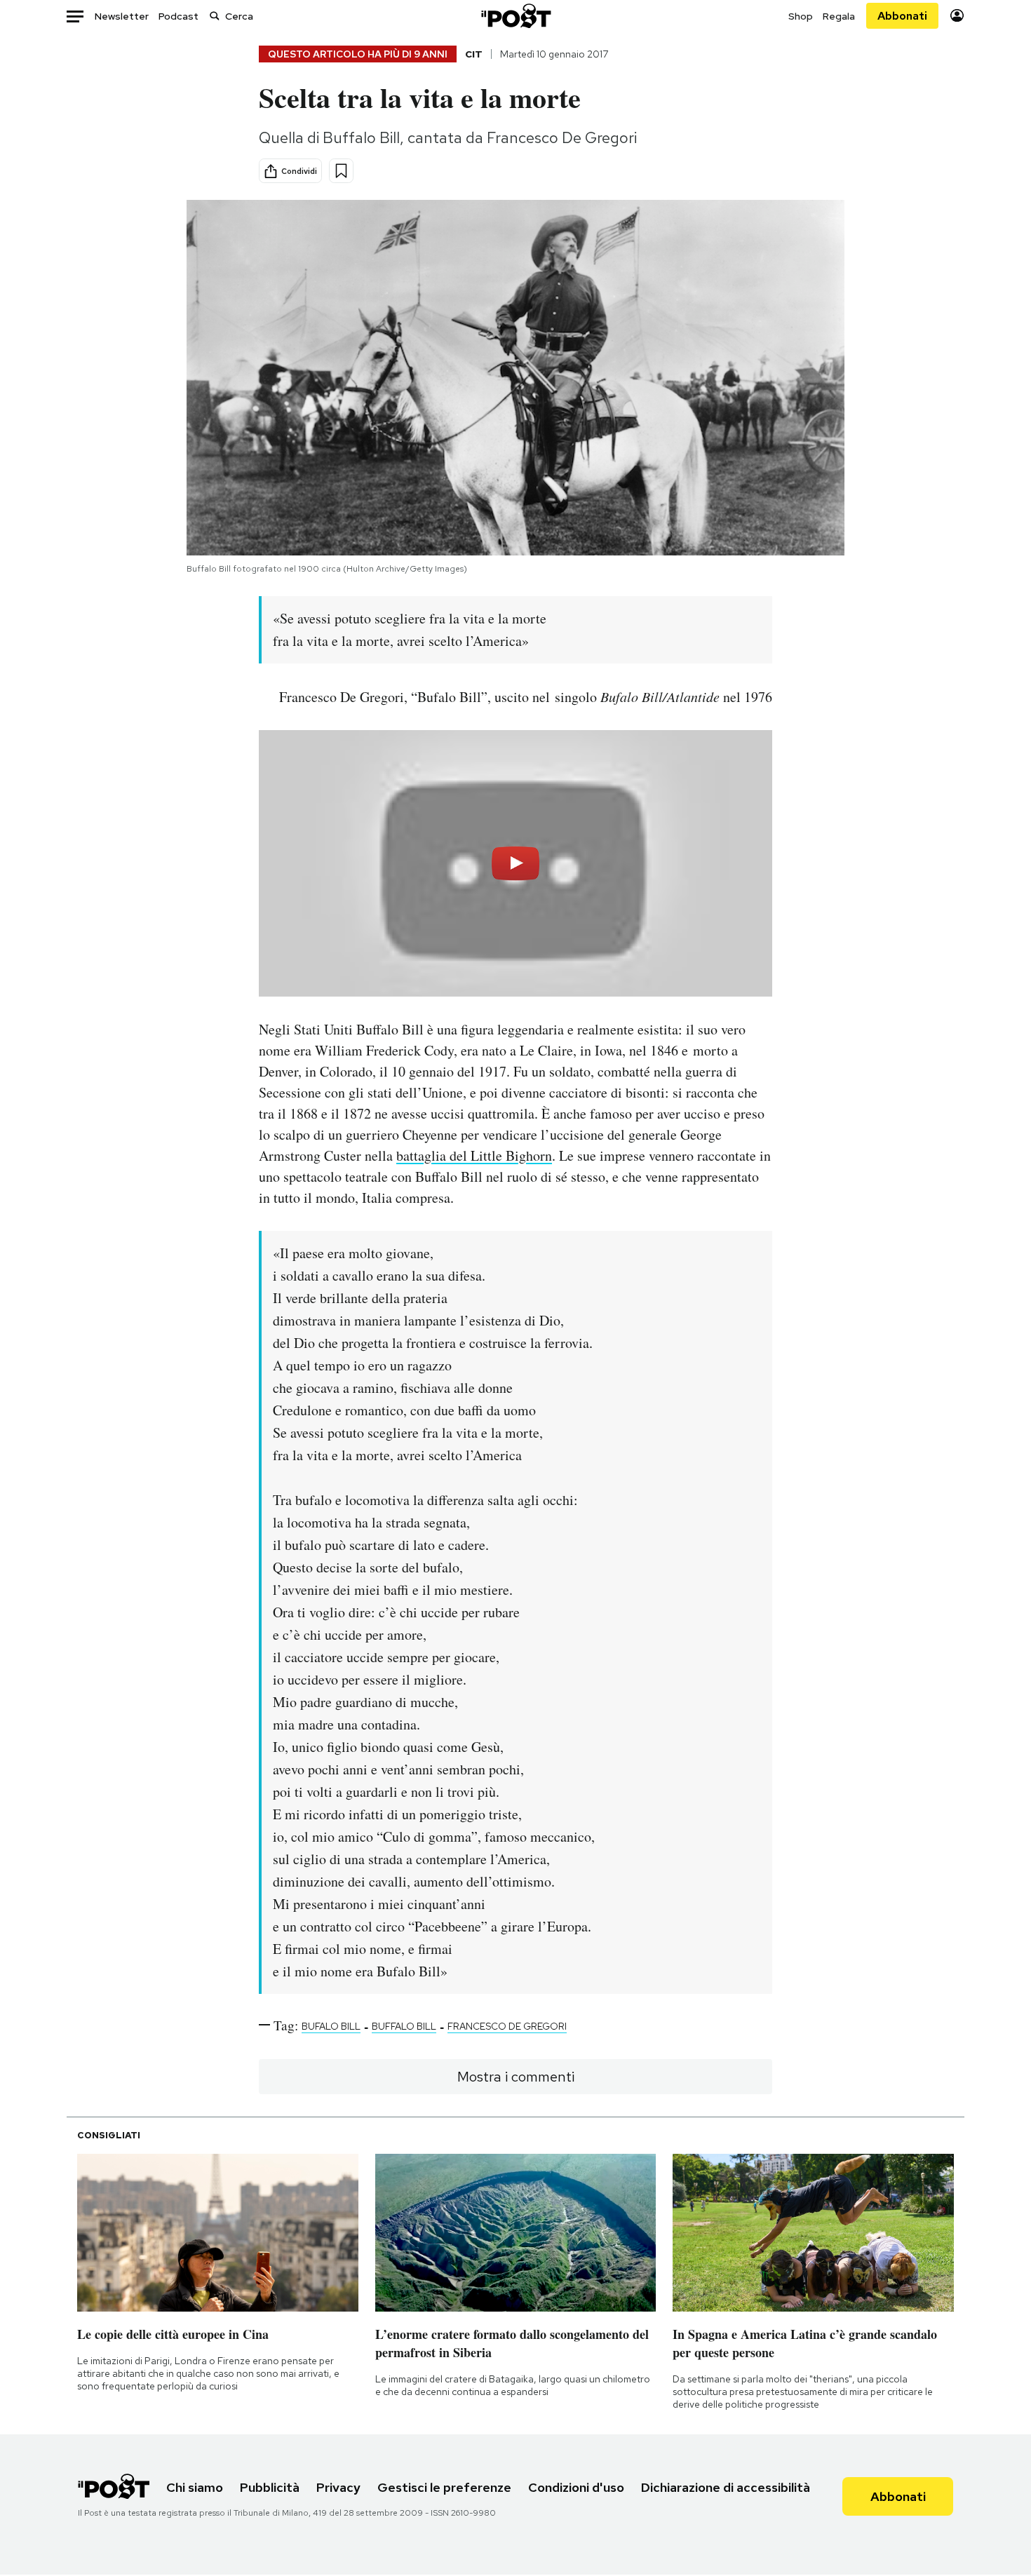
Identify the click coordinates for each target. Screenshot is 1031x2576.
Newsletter (122, 16)
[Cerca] (215, 16)
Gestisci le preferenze (444, 2487)
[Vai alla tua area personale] (957, 16)
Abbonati (902, 16)
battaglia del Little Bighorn (474, 1155)
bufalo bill (331, 2026)
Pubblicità (270, 2487)
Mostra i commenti (516, 2077)
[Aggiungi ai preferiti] (341, 171)
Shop (801, 16)
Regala (839, 16)
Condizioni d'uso (576, 2487)
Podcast (178, 16)
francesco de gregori (507, 2026)
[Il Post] (515, 16)
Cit (474, 54)
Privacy (338, 2487)
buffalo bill (404, 2026)
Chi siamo (195, 2487)
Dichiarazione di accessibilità (726, 2487)
